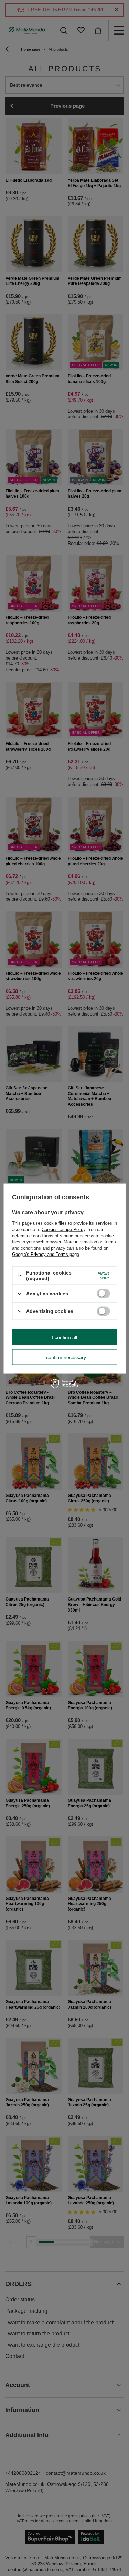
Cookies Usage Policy (63, 1229)
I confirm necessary (65, 1357)
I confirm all (64, 1337)
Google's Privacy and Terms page (46, 1254)
